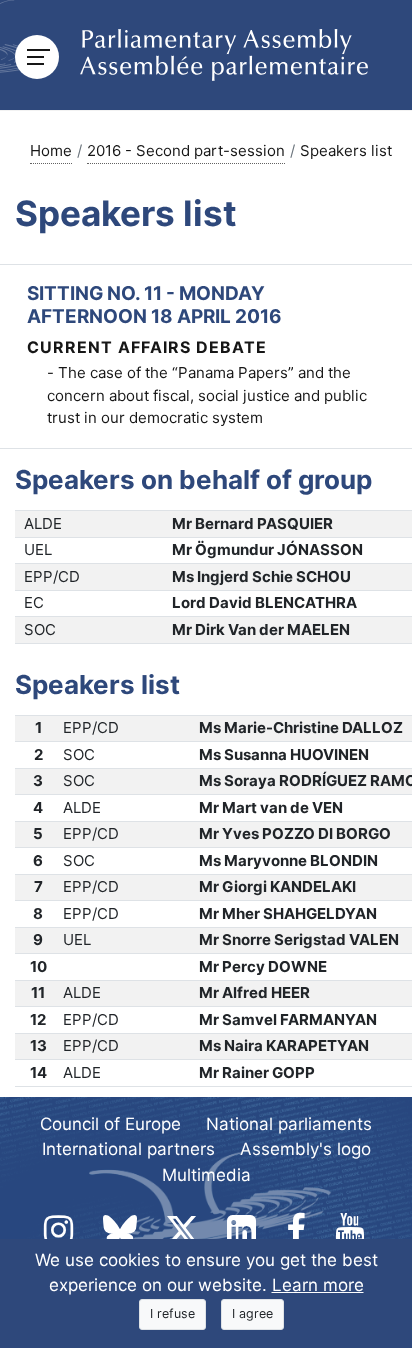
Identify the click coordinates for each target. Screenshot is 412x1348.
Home (51, 150)
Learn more (318, 1285)
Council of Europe (110, 1124)
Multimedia (206, 1175)
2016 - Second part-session (186, 150)
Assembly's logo (305, 1149)
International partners (128, 1149)
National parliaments (289, 1124)
